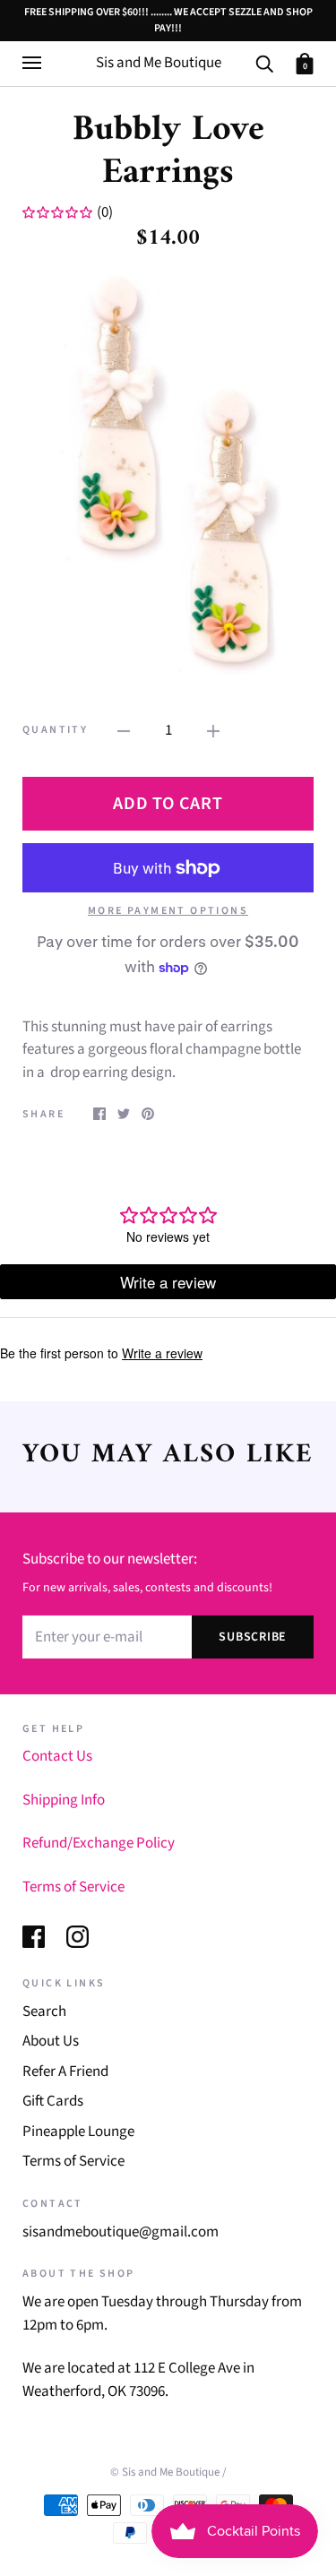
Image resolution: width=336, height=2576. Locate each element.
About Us (51, 2041)
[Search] (264, 63)
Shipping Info (64, 1800)
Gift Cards (53, 2101)
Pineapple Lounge (78, 2132)
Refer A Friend (65, 2072)
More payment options (168, 911)
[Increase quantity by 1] (213, 731)
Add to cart (168, 804)
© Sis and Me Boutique (165, 2472)
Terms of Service (73, 1887)
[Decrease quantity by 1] (124, 731)
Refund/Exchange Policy (99, 1843)
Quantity (55, 730)
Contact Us (57, 1756)
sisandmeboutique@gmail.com (121, 2232)
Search (44, 2012)
